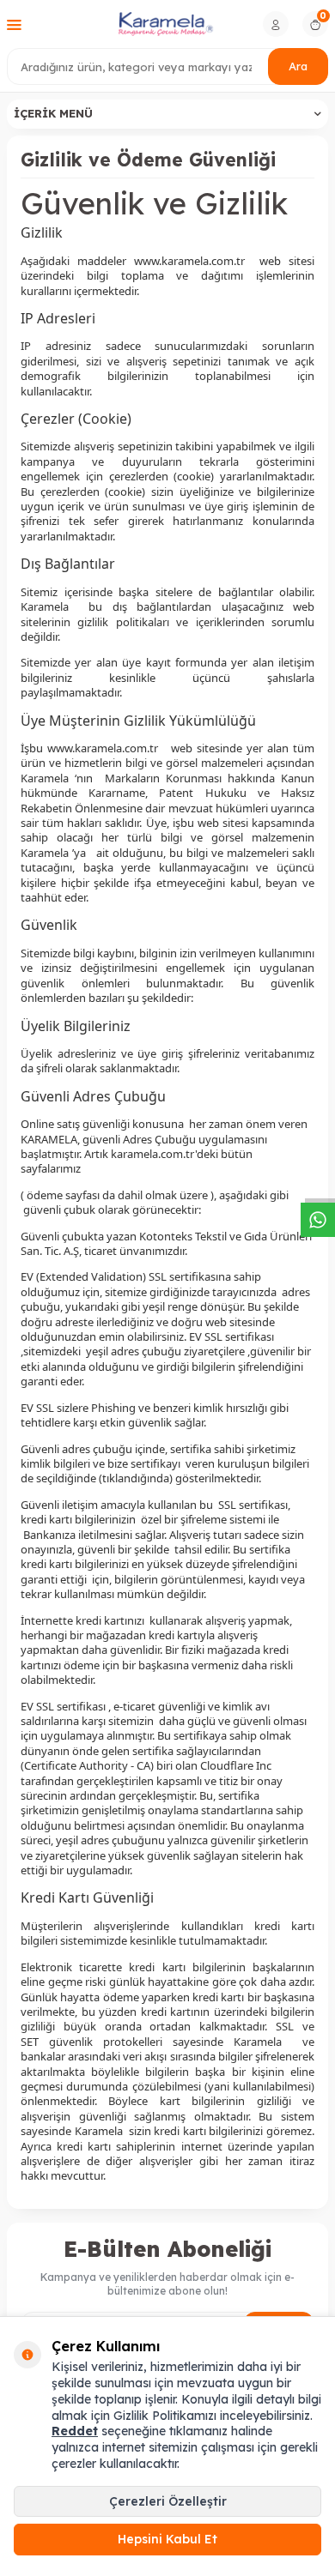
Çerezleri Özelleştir (168, 2501)
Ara (298, 66)
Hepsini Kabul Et (167, 2539)
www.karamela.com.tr (189, 261)
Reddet (75, 2431)
